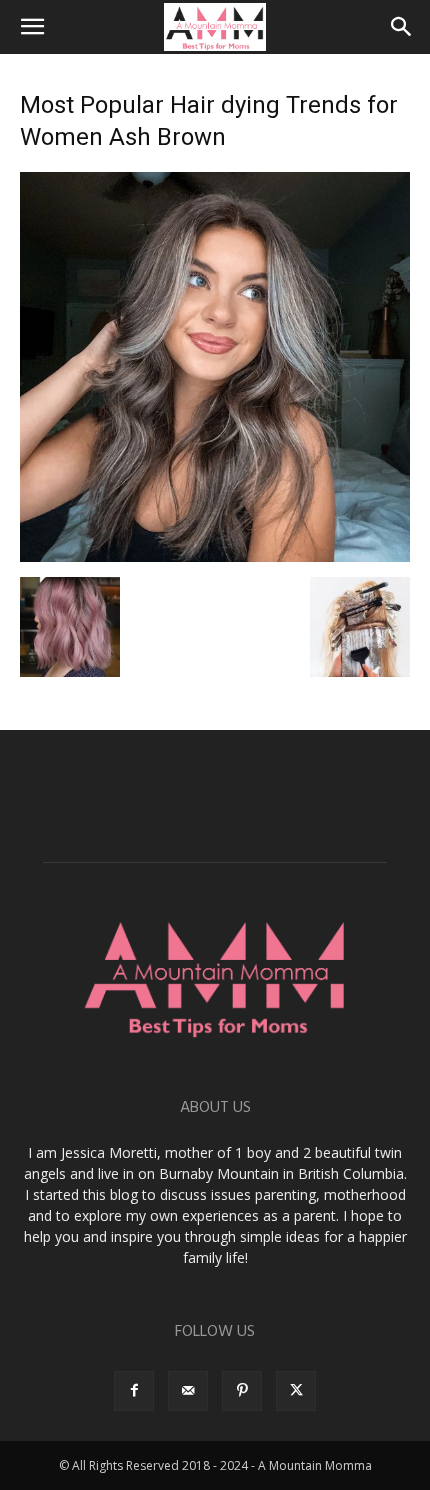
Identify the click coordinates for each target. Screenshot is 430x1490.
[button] (32, 27)
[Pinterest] (242, 1391)
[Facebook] (134, 1391)
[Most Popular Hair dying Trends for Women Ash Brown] (215, 556)
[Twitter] (296, 1391)
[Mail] (188, 1391)
